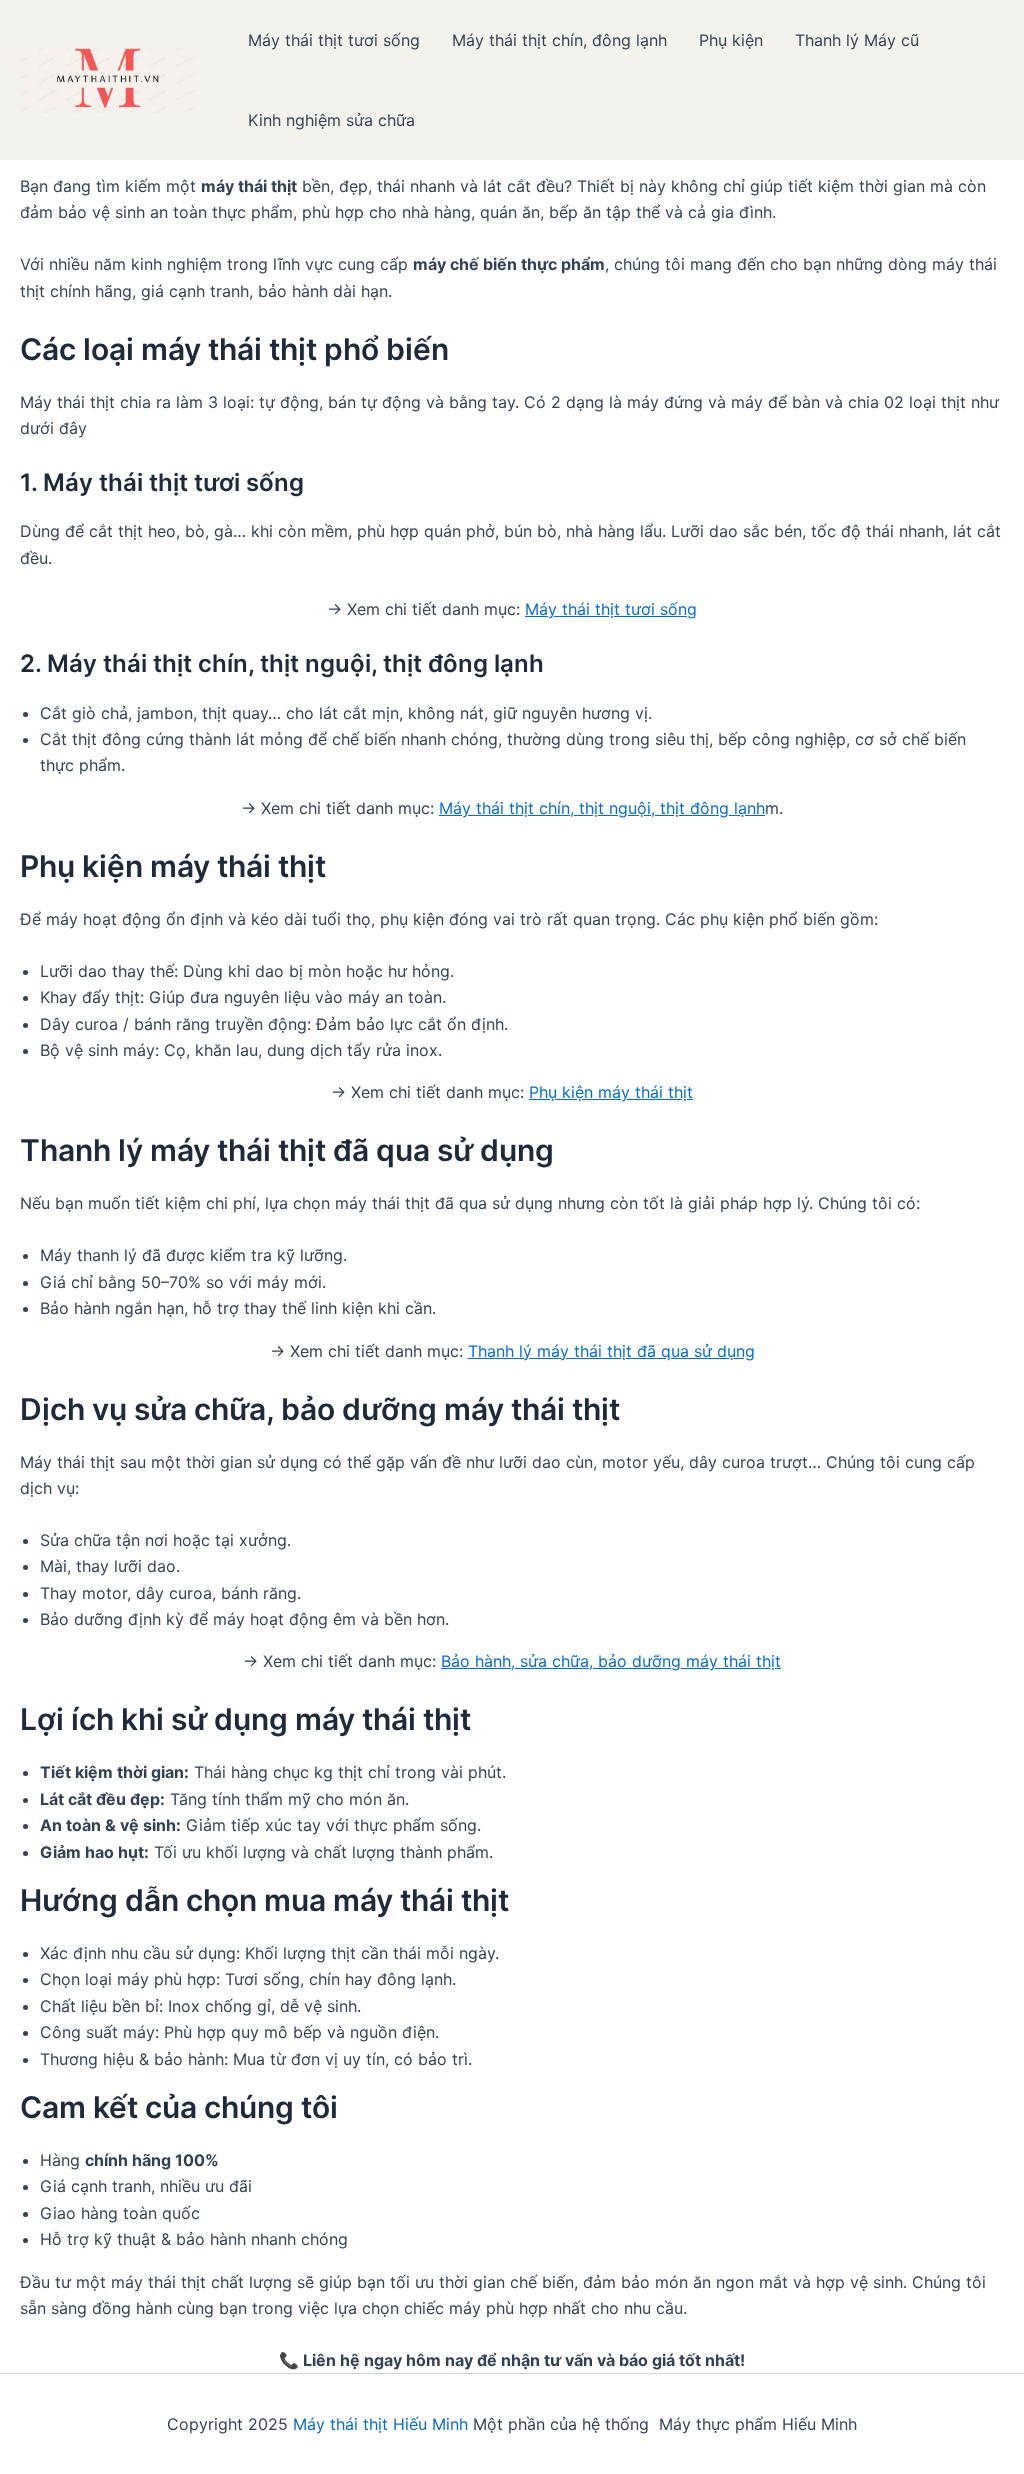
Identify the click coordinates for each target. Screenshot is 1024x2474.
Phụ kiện (731, 40)
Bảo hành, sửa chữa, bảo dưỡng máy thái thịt (611, 1661)
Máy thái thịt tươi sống (334, 40)
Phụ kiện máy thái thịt (611, 1092)
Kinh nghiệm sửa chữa (331, 120)
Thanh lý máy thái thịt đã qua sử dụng (611, 1351)
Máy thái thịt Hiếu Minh (380, 2424)
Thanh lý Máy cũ (857, 40)
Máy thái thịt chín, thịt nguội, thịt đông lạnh (602, 808)
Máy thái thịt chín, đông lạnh (559, 40)
